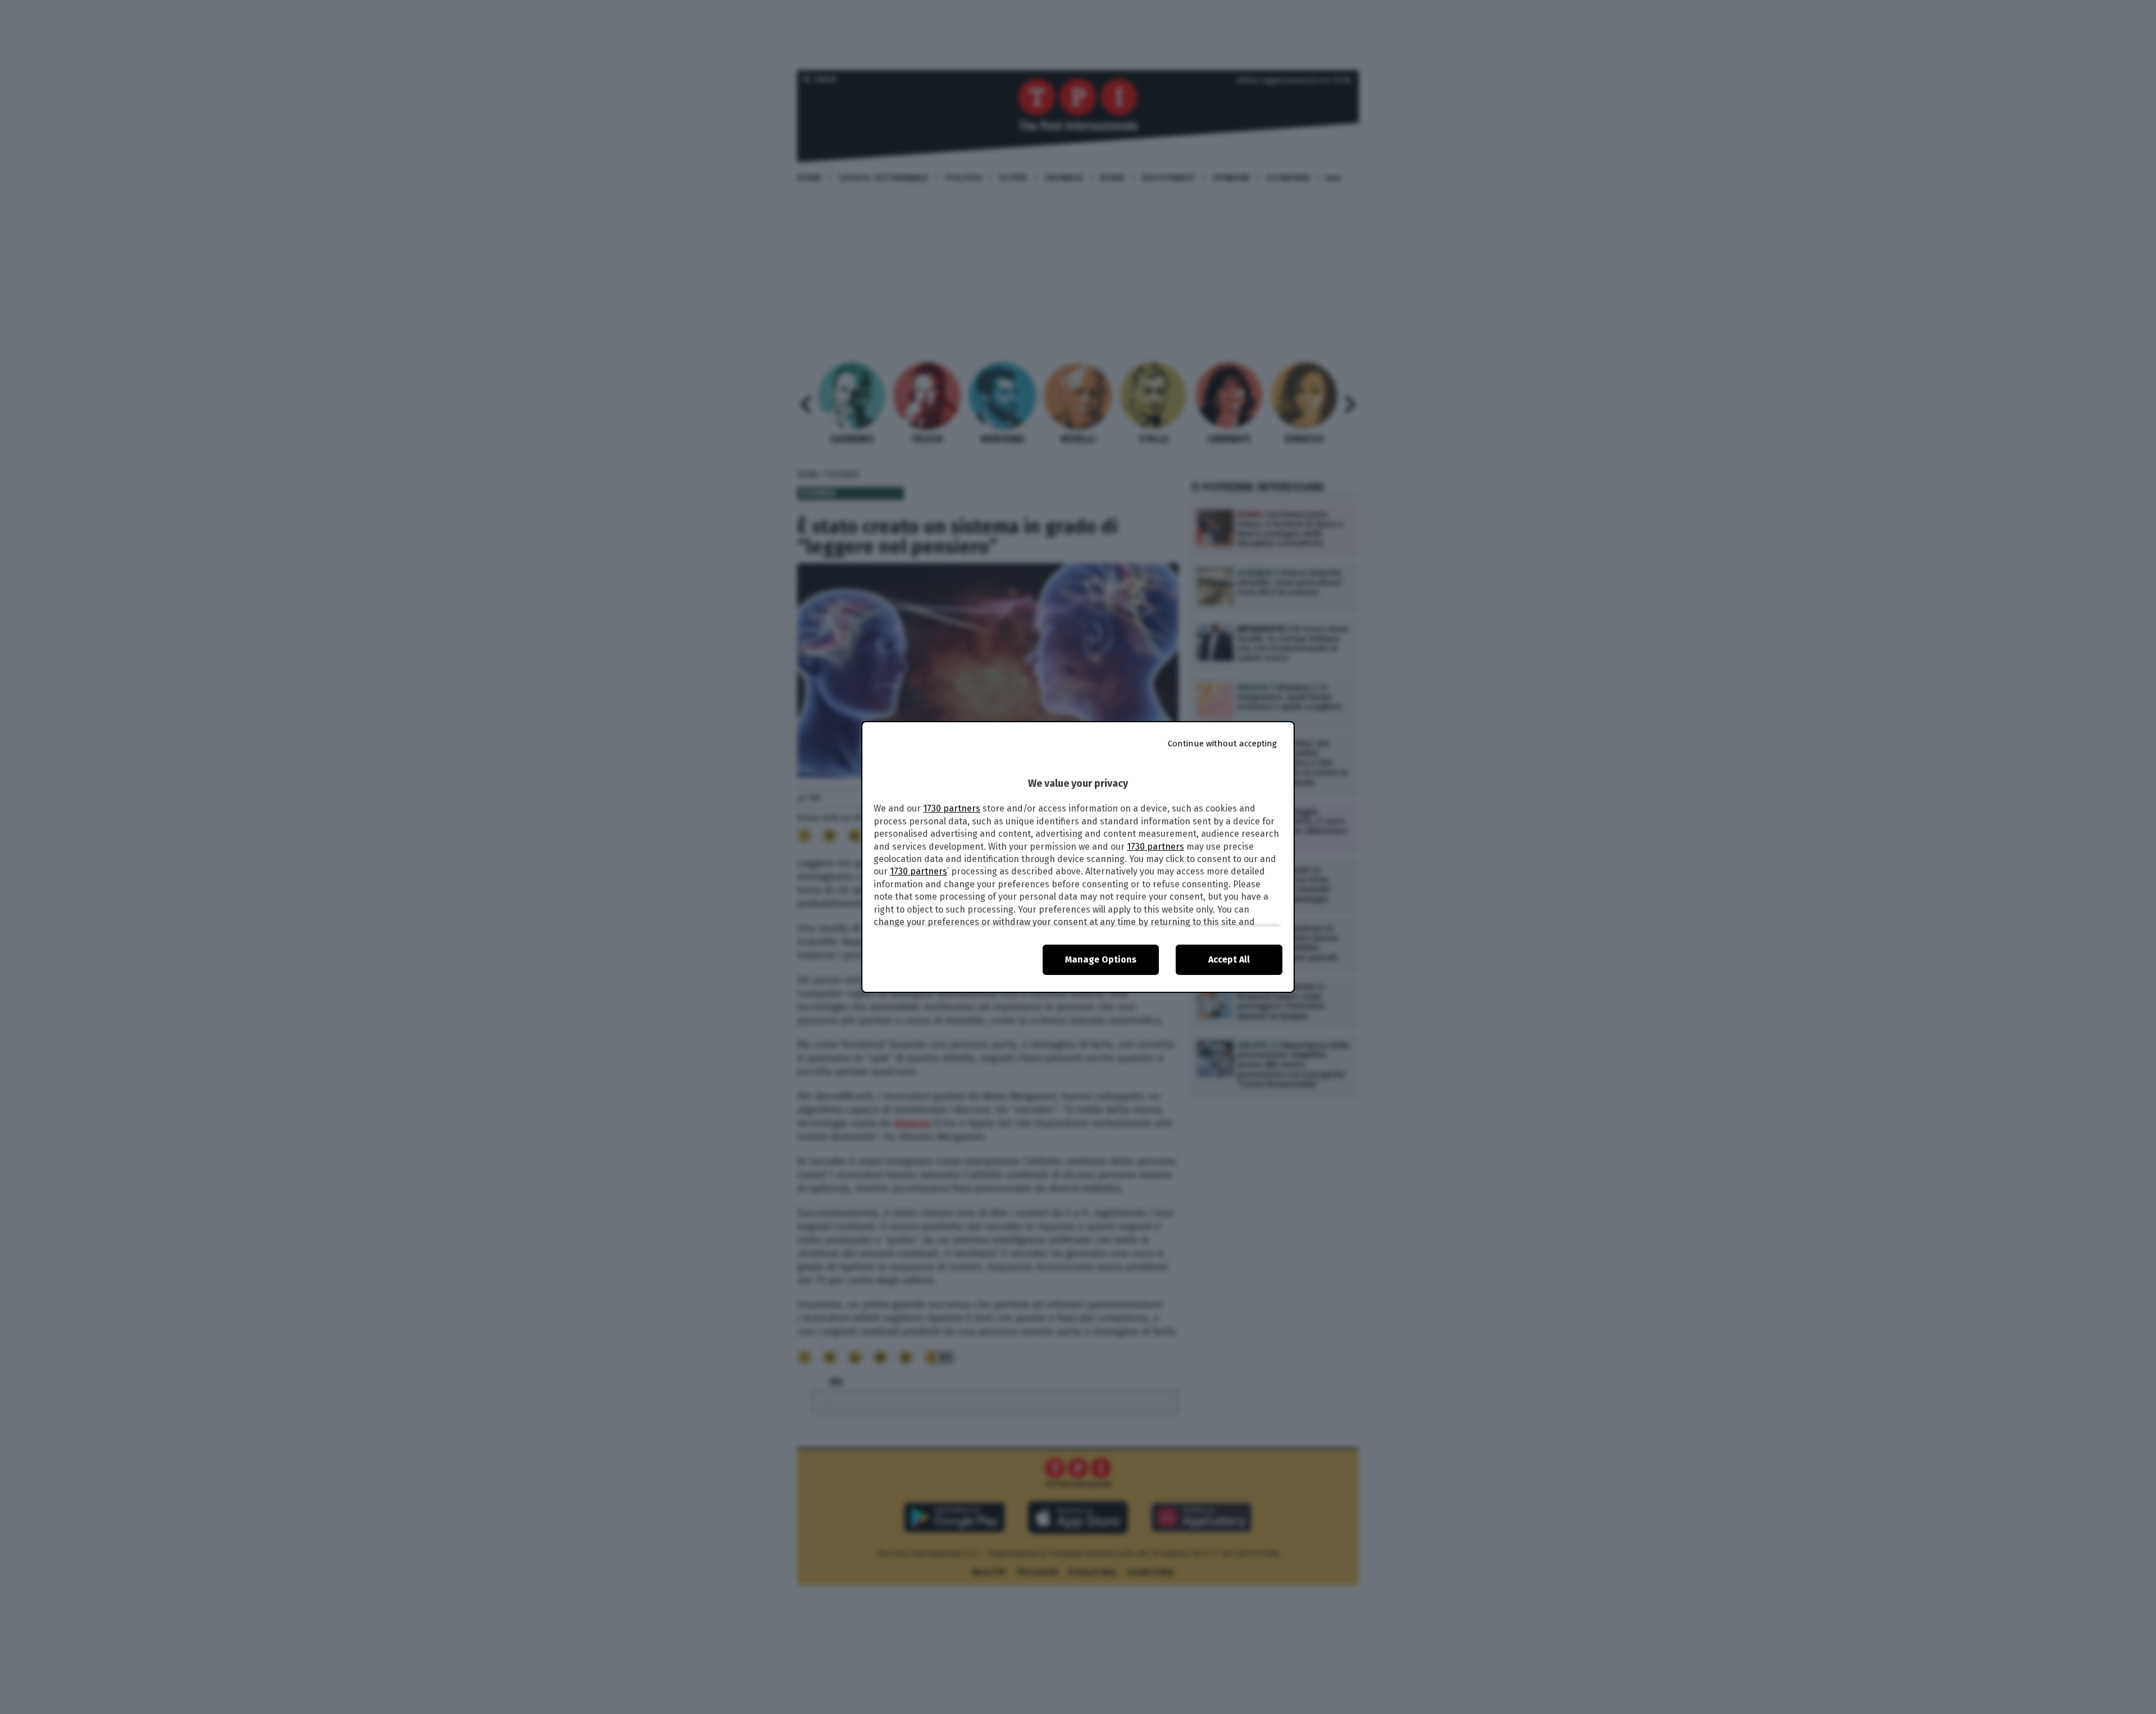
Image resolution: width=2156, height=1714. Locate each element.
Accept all (1229, 959)
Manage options (1101, 959)
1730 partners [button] (952, 808)
